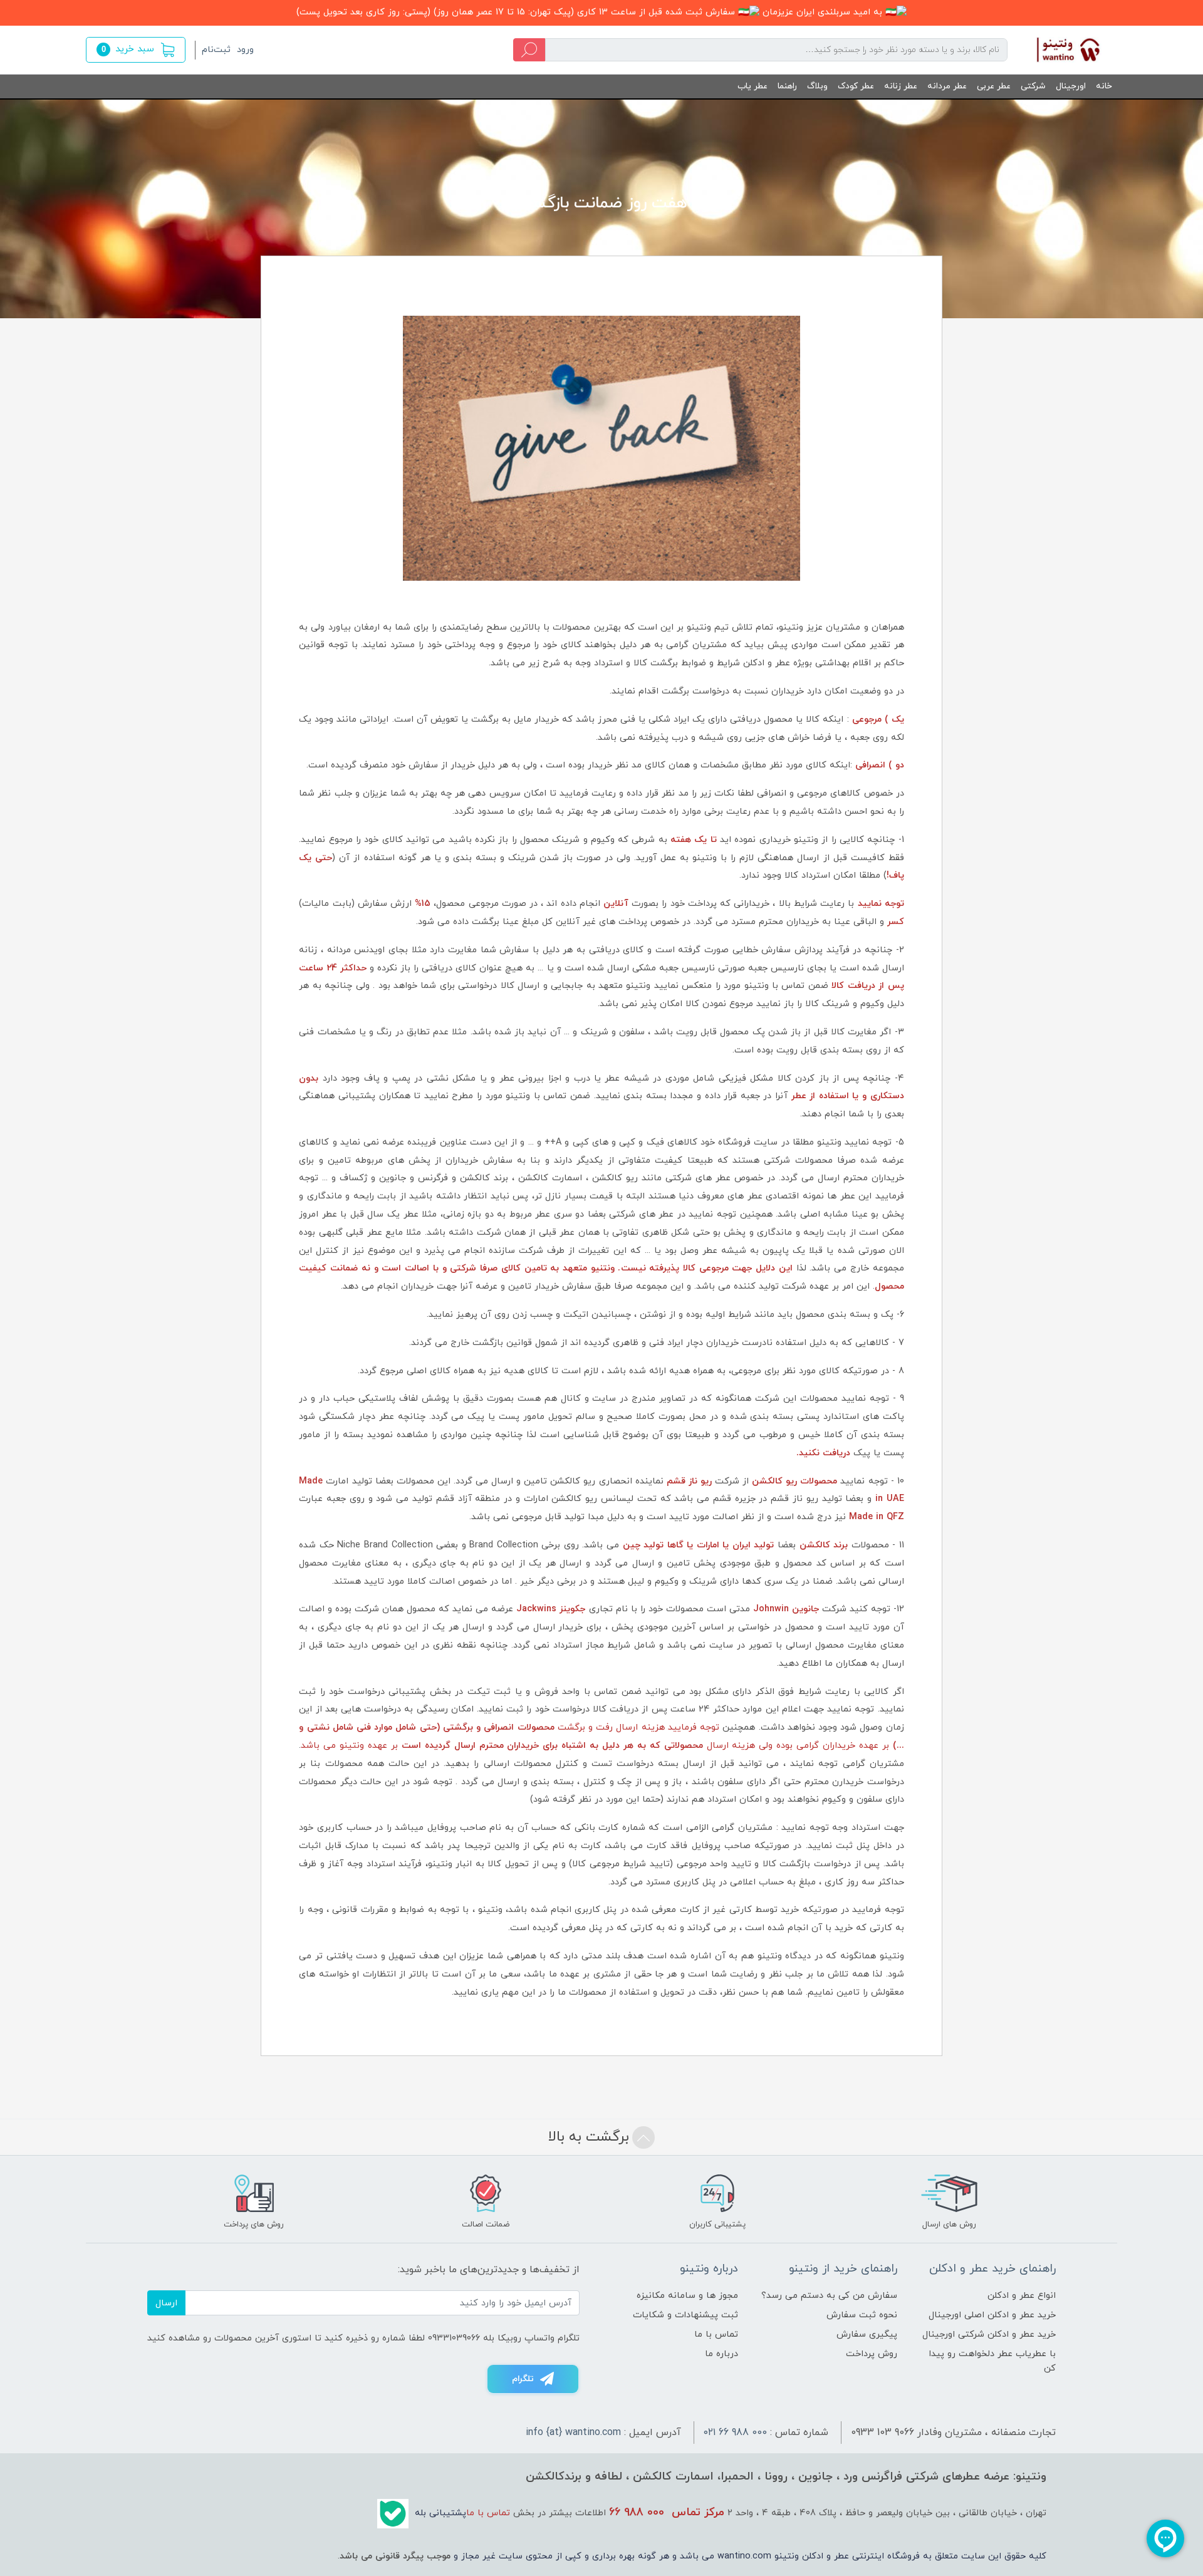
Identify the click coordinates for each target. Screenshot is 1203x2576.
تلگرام (523, 2379)
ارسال (166, 2303)
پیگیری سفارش (867, 2334)
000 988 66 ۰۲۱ (735, 2433)
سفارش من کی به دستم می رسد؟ (829, 2296)
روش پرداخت (872, 2354)
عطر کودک (856, 86)
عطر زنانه (901, 86)
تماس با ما (716, 2334)
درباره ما (721, 2354)
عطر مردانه (947, 86)
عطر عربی (994, 86)
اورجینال (1071, 86)
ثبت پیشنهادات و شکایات (685, 2315)
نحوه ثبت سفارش (862, 2315)
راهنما (787, 86)
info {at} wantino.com (573, 2433)
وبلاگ (817, 86)
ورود (245, 50)
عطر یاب (753, 86)
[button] (136, 50)
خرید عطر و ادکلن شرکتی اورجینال (989, 2334)
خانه (1104, 86)
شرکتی (1033, 86)
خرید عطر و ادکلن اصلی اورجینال (992, 2315)
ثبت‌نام (216, 50)
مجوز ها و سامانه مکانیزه (687, 2296)
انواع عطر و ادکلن (1022, 2296)
